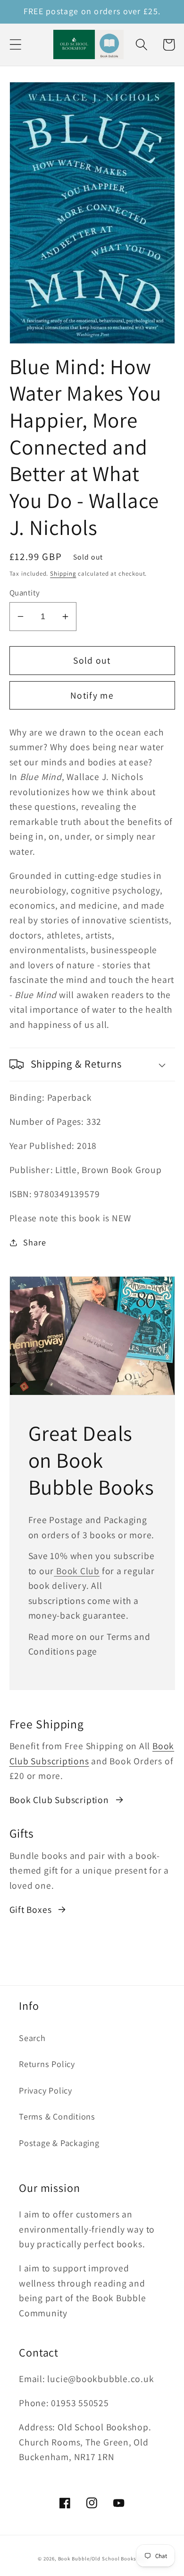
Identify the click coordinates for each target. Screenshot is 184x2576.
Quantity (25, 593)
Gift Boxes (31, 1910)
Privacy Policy (46, 2090)
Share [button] (34, 1242)
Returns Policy (47, 2064)
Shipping (63, 574)
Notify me (92, 695)
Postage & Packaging (59, 2143)
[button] (15, 45)
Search (32, 2038)
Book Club (77, 1571)
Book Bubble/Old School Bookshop (102, 2558)
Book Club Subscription (59, 1800)
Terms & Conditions (57, 2116)
